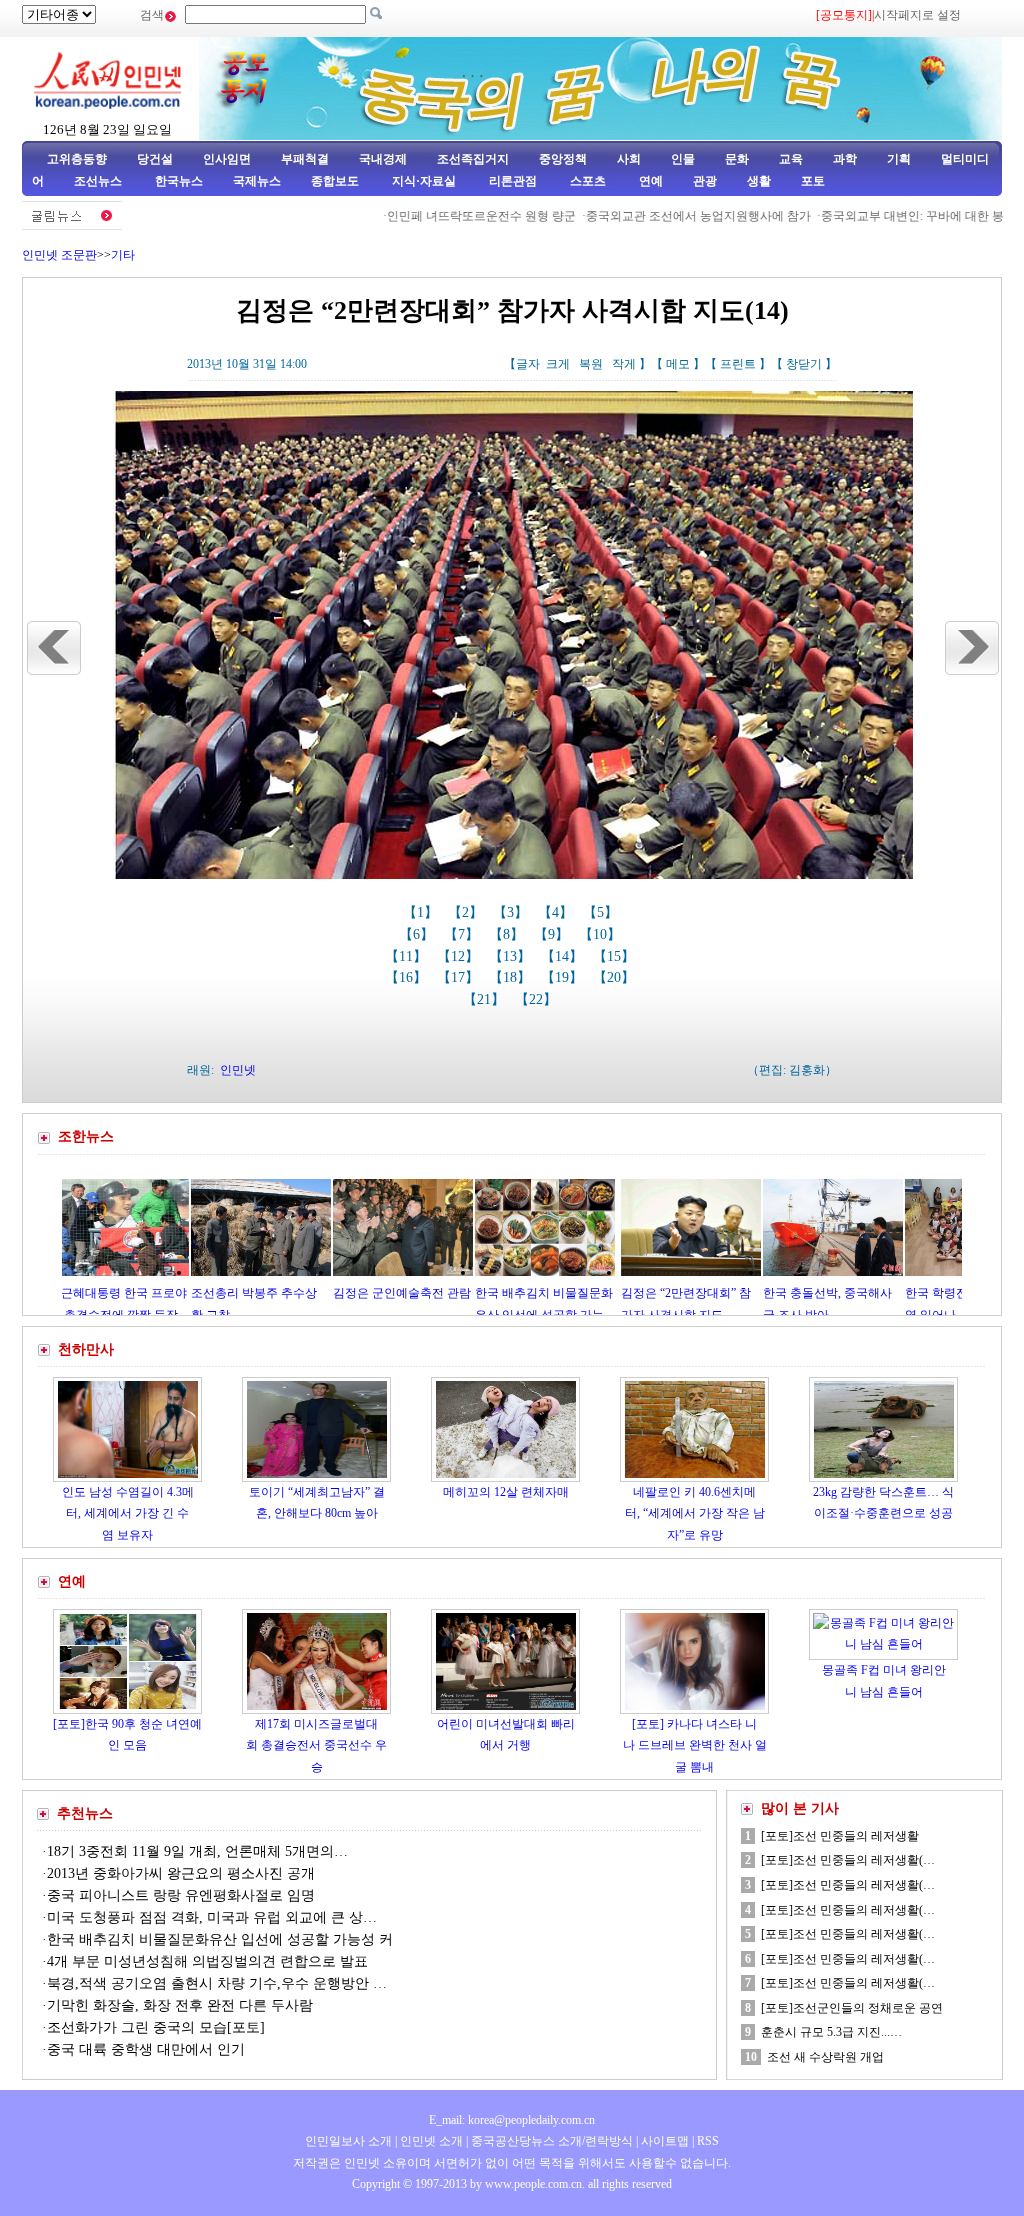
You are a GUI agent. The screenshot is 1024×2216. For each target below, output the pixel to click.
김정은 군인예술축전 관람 (328, 1293)
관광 (705, 181)
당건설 (155, 159)
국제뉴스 (257, 181)
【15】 (616, 956)
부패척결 (305, 159)
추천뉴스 (85, 1813)
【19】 (564, 977)
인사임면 (227, 159)
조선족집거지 (473, 159)
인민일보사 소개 (348, 2141)
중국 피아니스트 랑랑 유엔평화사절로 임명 (181, 1895)
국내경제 (383, 159)
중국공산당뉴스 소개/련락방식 (552, 2141)
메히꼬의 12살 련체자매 (506, 1492)
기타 (123, 255)
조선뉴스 (99, 181)
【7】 (463, 934)
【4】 (557, 912)
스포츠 (586, 181)
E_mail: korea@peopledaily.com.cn (512, 2120)
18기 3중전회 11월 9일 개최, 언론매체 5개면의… (197, 1851)
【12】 (460, 956)
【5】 (602, 912)
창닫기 (804, 364)
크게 (558, 364)
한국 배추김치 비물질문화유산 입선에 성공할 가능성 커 (220, 1939)
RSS (708, 2141)
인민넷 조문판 (59, 255)
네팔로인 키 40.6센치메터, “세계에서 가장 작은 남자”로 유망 (695, 1513)
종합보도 (335, 181)
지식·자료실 (425, 181)
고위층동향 (77, 159)
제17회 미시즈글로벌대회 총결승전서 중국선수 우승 (316, 1745)
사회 (629, 159)
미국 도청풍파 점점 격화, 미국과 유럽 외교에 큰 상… (212, 1917)
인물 (683, 159)
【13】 (512, 956)
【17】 (460, 977)
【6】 (418, 934)
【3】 (512, 912)
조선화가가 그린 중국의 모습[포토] (156, 2027)
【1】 (422, 912)
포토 (813, 181)
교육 (791, 159)
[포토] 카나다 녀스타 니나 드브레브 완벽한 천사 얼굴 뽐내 (695, 1745)
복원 (591, 364)
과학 (845, 159)
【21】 (486, 999)
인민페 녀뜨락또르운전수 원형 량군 (429, 216)
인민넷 (238, 1070)
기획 (899, 159)
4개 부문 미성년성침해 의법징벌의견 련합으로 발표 (207, 1961)
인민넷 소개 (430, 2141)
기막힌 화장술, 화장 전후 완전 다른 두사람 (180, 2005)
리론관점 (513, 181)
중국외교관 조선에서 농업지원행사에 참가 (646, 216)
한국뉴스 (179, 181)
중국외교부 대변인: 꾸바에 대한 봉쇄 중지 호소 (895, 216)
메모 (678, 364)
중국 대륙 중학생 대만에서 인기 (146, 2049)
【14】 (564, 956)
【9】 (553, 934)
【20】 (616, 977)
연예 (649, 181)
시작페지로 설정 (917, 15)
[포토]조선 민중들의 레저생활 (840, 1836)
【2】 (467, 912)
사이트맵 (665, 2141)
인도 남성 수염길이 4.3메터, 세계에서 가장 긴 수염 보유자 (128, 1513)
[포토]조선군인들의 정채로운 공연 (852, 2008)
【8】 (508, 934)
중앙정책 (563, 159)
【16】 (408, 977)
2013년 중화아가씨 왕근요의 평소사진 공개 (181, 1873)
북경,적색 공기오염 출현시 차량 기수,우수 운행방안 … (217, 1983)
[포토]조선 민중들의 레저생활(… (848, 1860)
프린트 (738, 364)
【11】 (408, 956)
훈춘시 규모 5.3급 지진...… (831, 2032)
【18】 (512, 977)
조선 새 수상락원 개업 (825, 2057)
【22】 (538, 999)
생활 (759, 181)
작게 (624, 364)
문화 (737, 159)
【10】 (602, 934)
